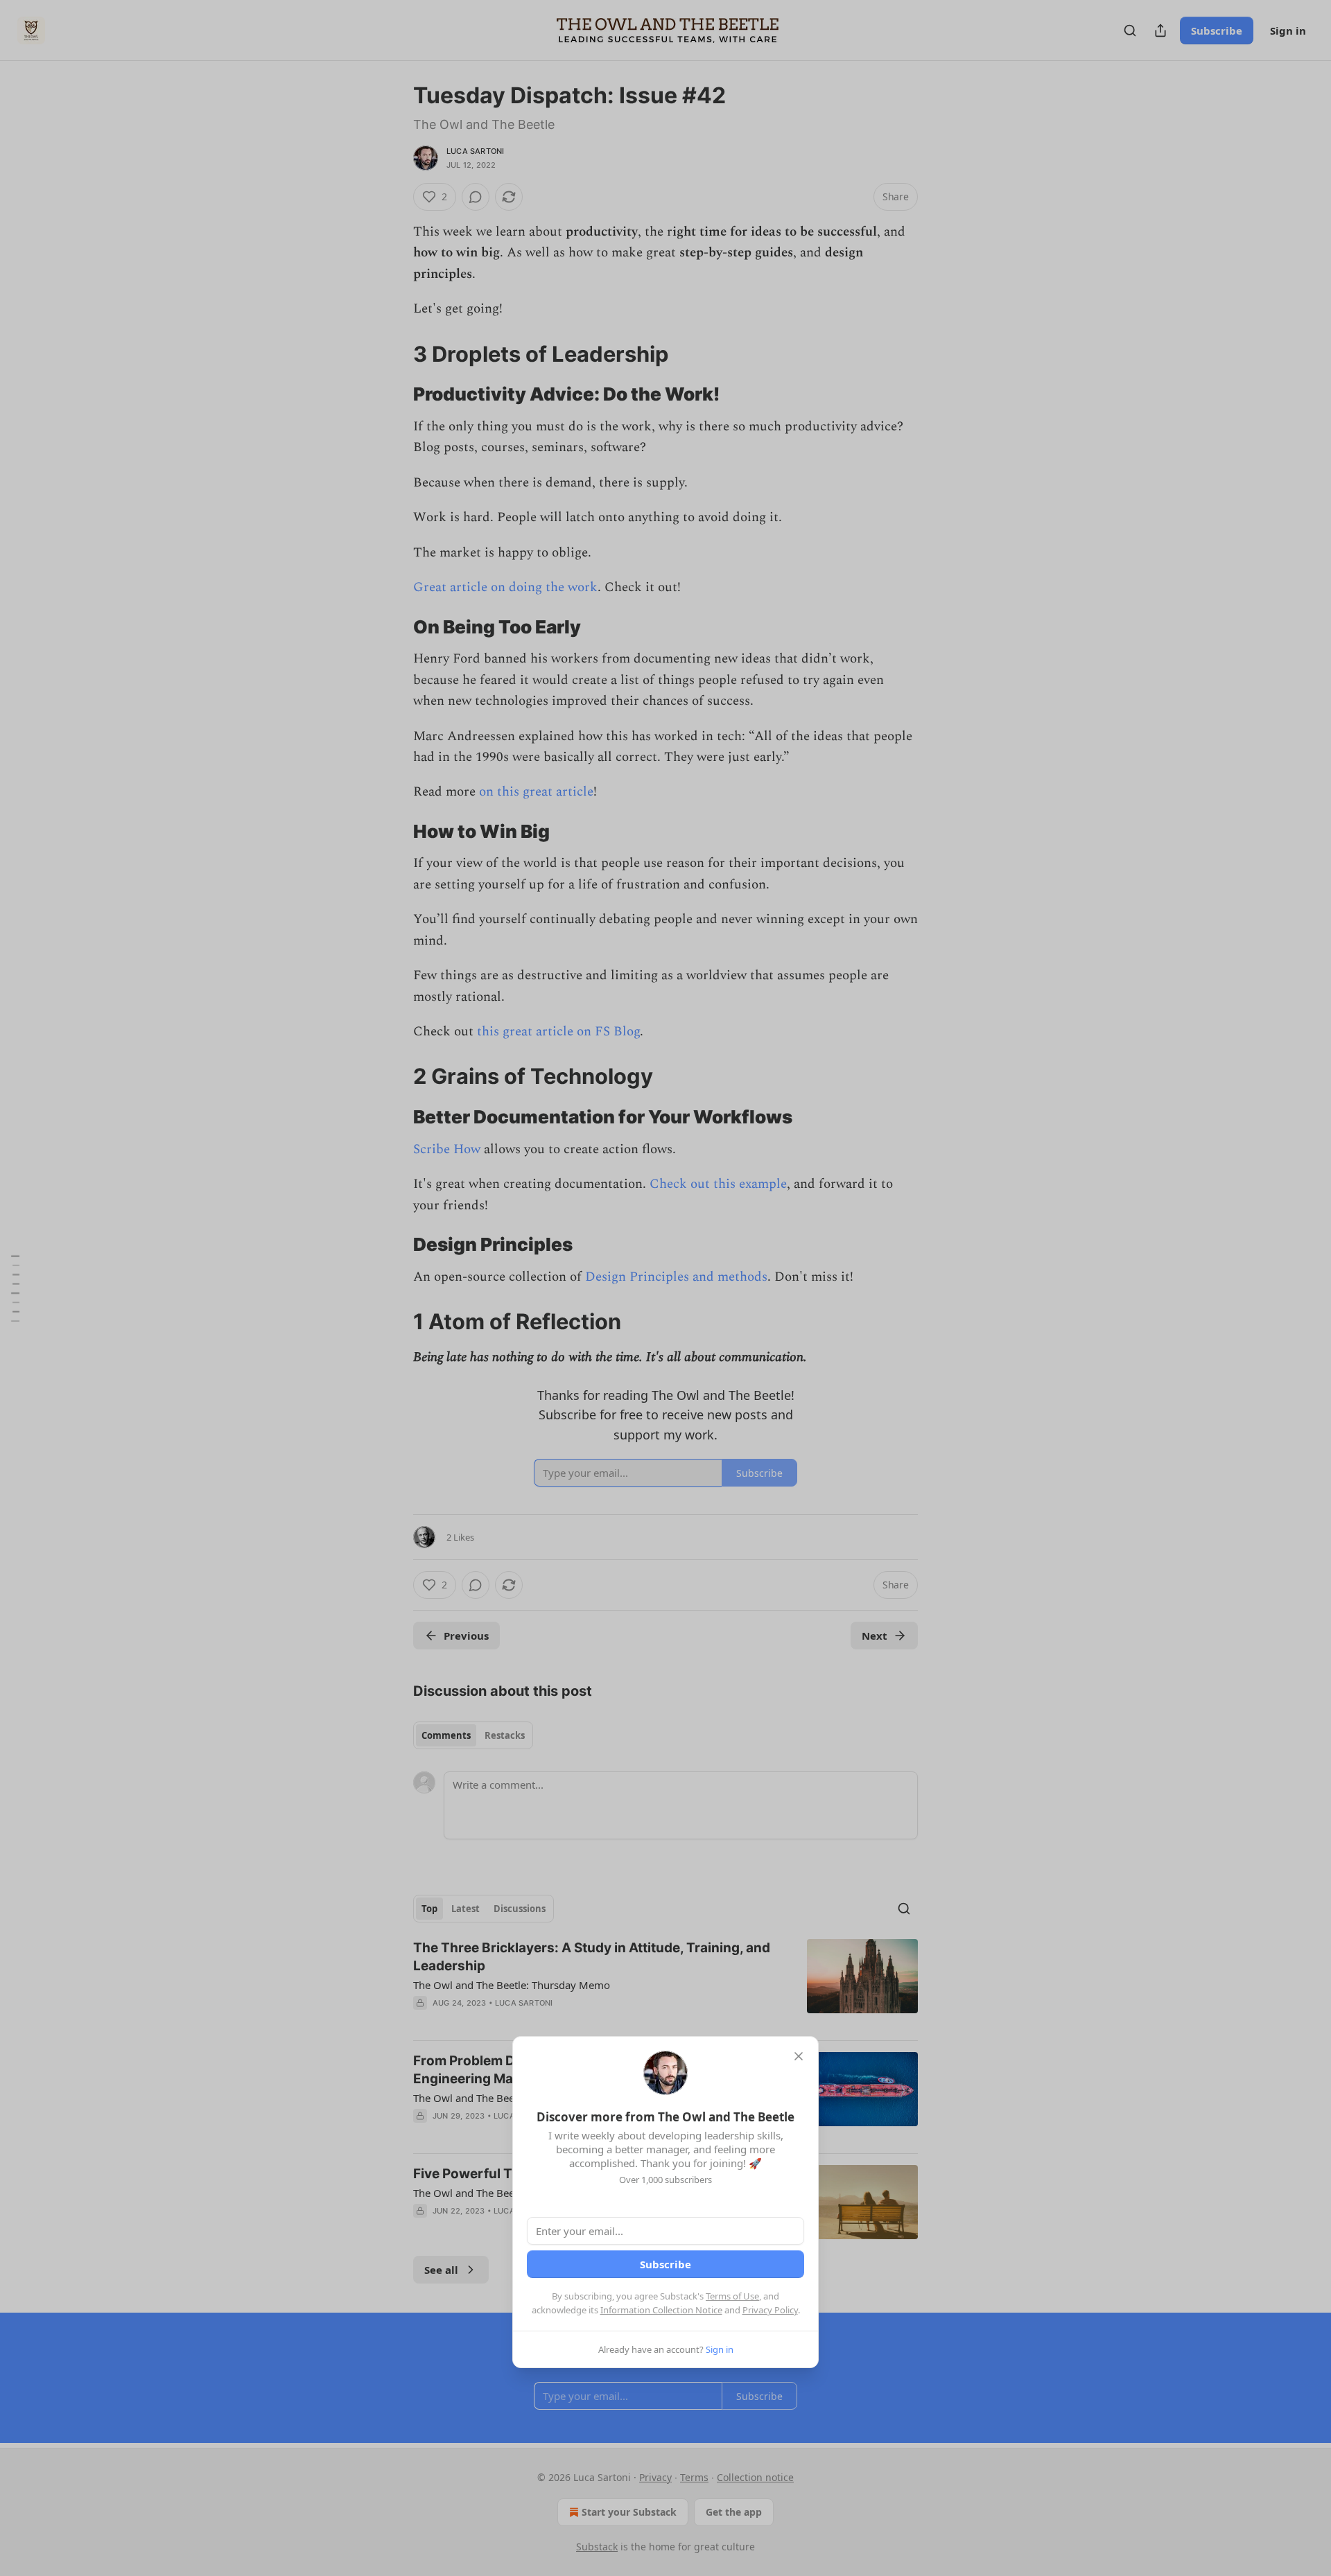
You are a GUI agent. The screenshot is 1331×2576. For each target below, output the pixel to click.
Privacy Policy (770, 2310)
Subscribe (665, 2264)
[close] (799, 2056)
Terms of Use (732, 2296)
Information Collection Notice (661, 2310)
